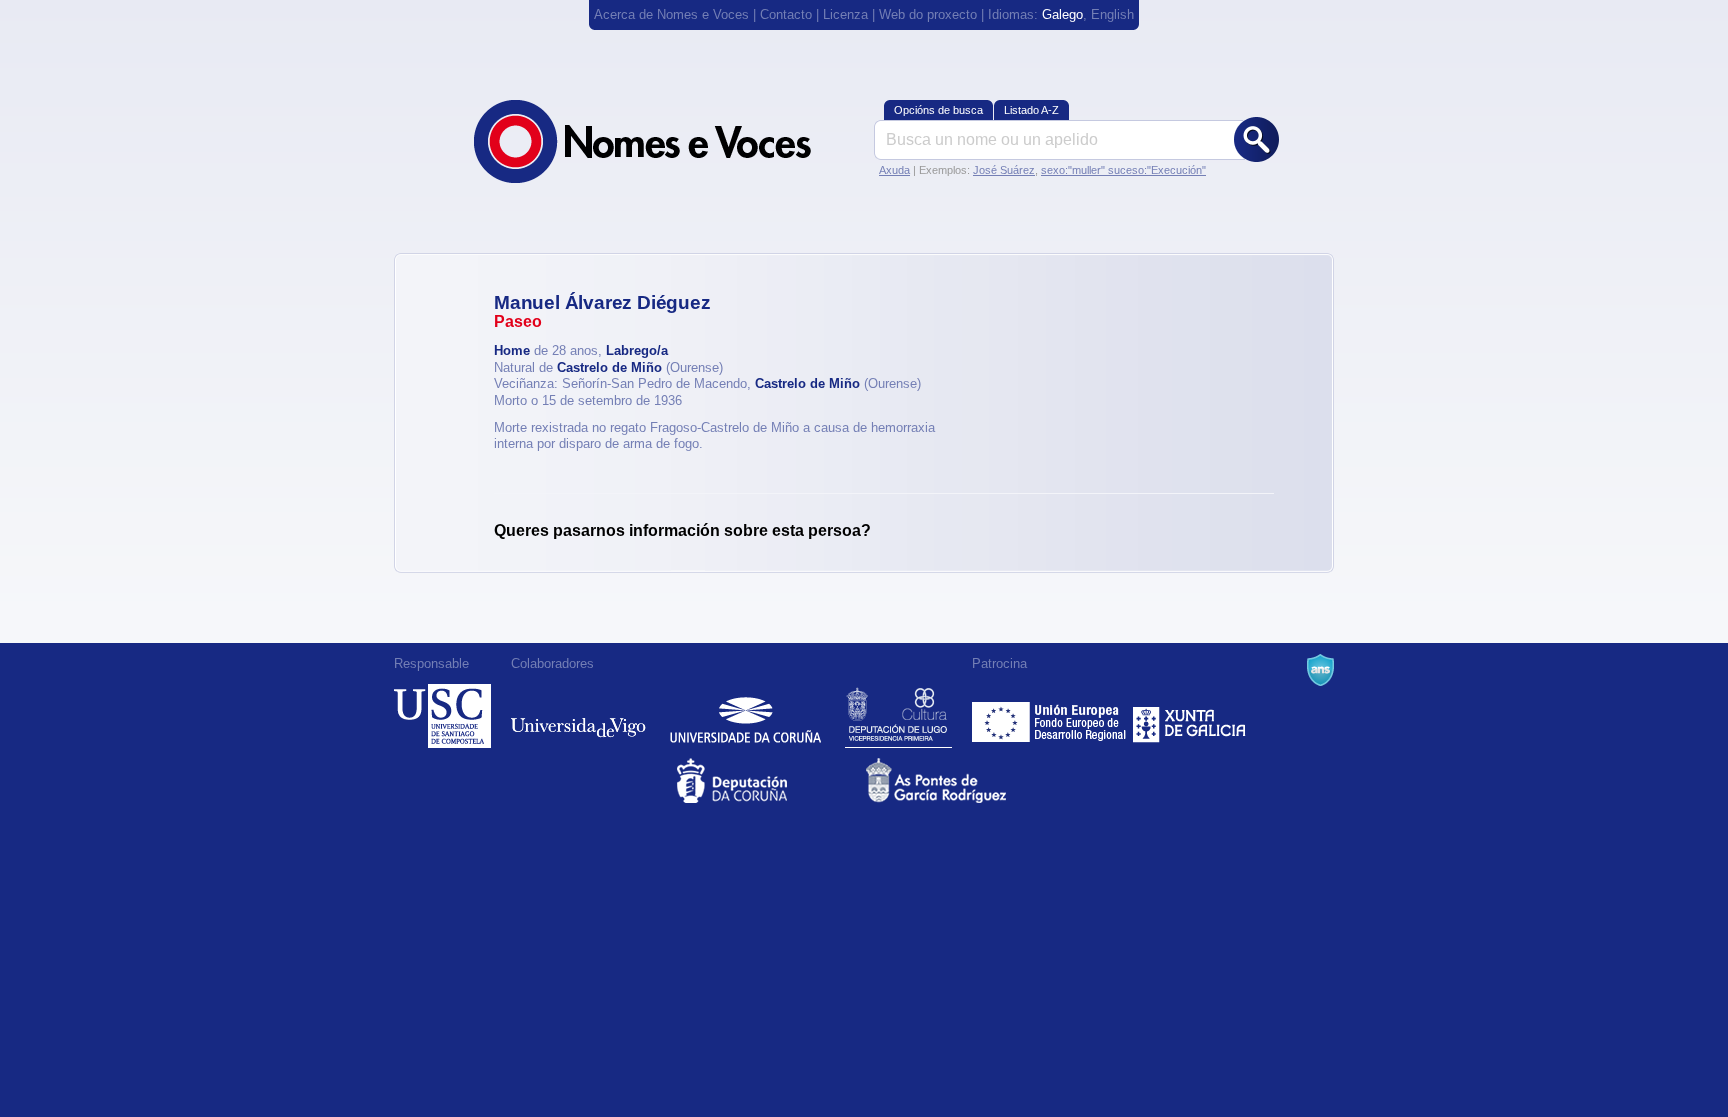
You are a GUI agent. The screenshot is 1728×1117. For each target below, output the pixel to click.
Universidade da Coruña (745, 716)
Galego (1062, 14)
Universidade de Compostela (442, 716)
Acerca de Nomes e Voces (671, 14)
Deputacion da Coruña (769, 780)
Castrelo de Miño (609, 367)
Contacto (786, 14)
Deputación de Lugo (898, 716)
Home (512, 350)
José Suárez (1004, 170)
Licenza (845, 14)
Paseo (518, 321)
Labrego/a (637, 350)
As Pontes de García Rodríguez (958, 780)
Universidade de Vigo (578, 716)
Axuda (894, 170)
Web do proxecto (928, 14)
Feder (1050, 716)
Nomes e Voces (664, 141)
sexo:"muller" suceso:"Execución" (1123, 170)
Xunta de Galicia (1189, 716)
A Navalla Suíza (1320, 670)
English (1112, 14)
